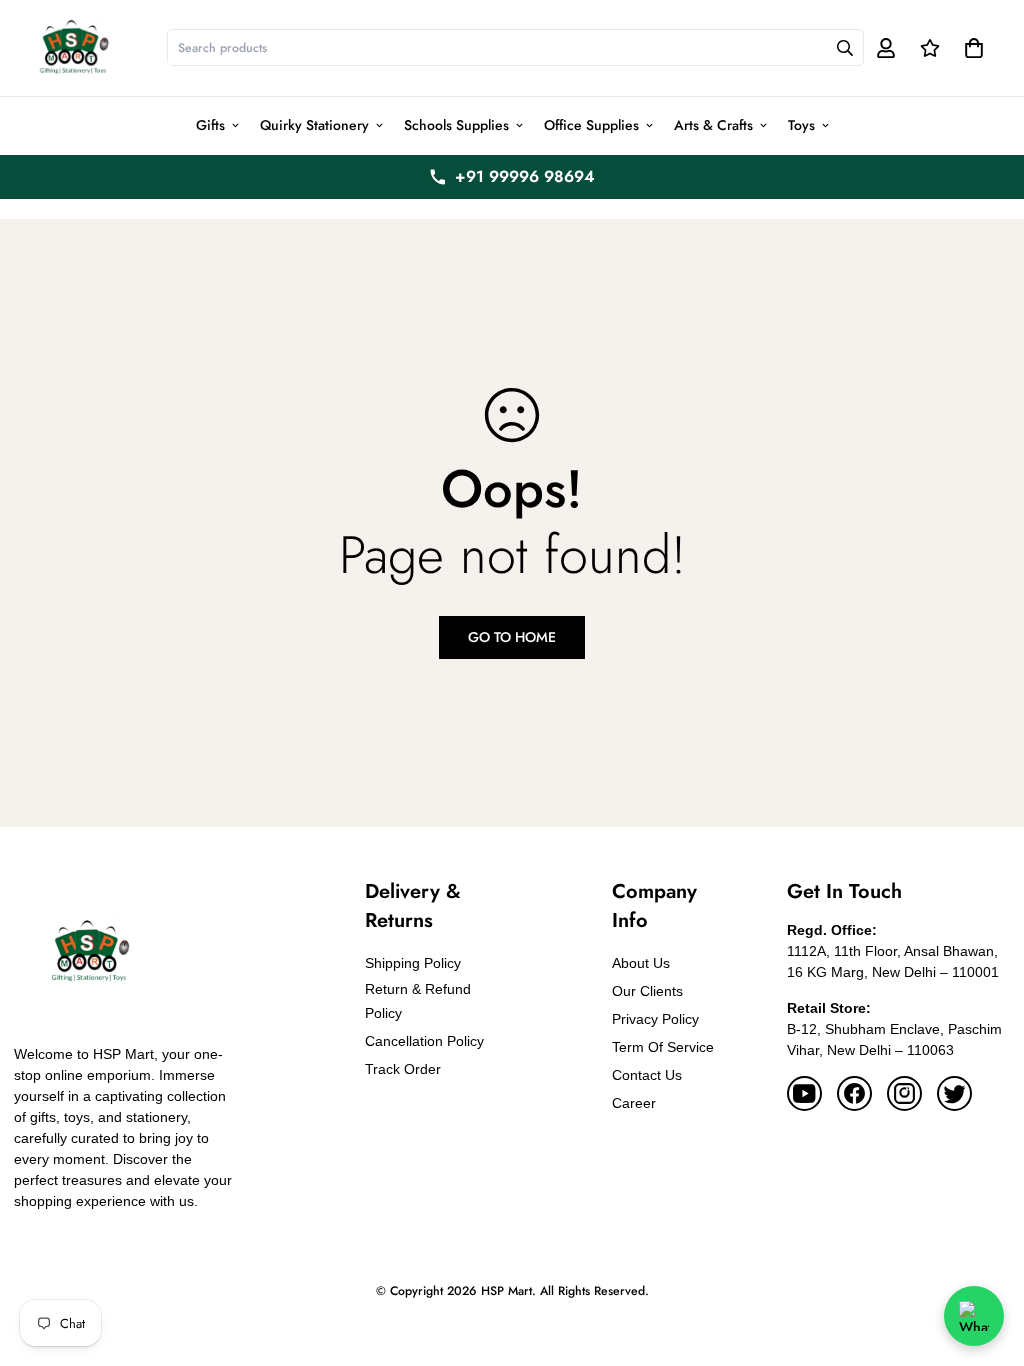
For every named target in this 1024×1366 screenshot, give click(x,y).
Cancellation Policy (424, 1041)
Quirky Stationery (314, 125)
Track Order (403, 1069)
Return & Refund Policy (418, 1001)
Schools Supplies (456, 125)
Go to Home (512, 637)
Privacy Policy (655, 1019)
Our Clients (647, 991)
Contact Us (647, 1075)
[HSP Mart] (73, 48)
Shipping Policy (413, 963)
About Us (641, 963)
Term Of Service (663, 1047)
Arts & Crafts (713, 125)
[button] (970, 48)
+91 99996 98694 (525, 176)
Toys (801, 125)
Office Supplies (591, 125)
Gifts (210, 125)
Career (634, 1103)
